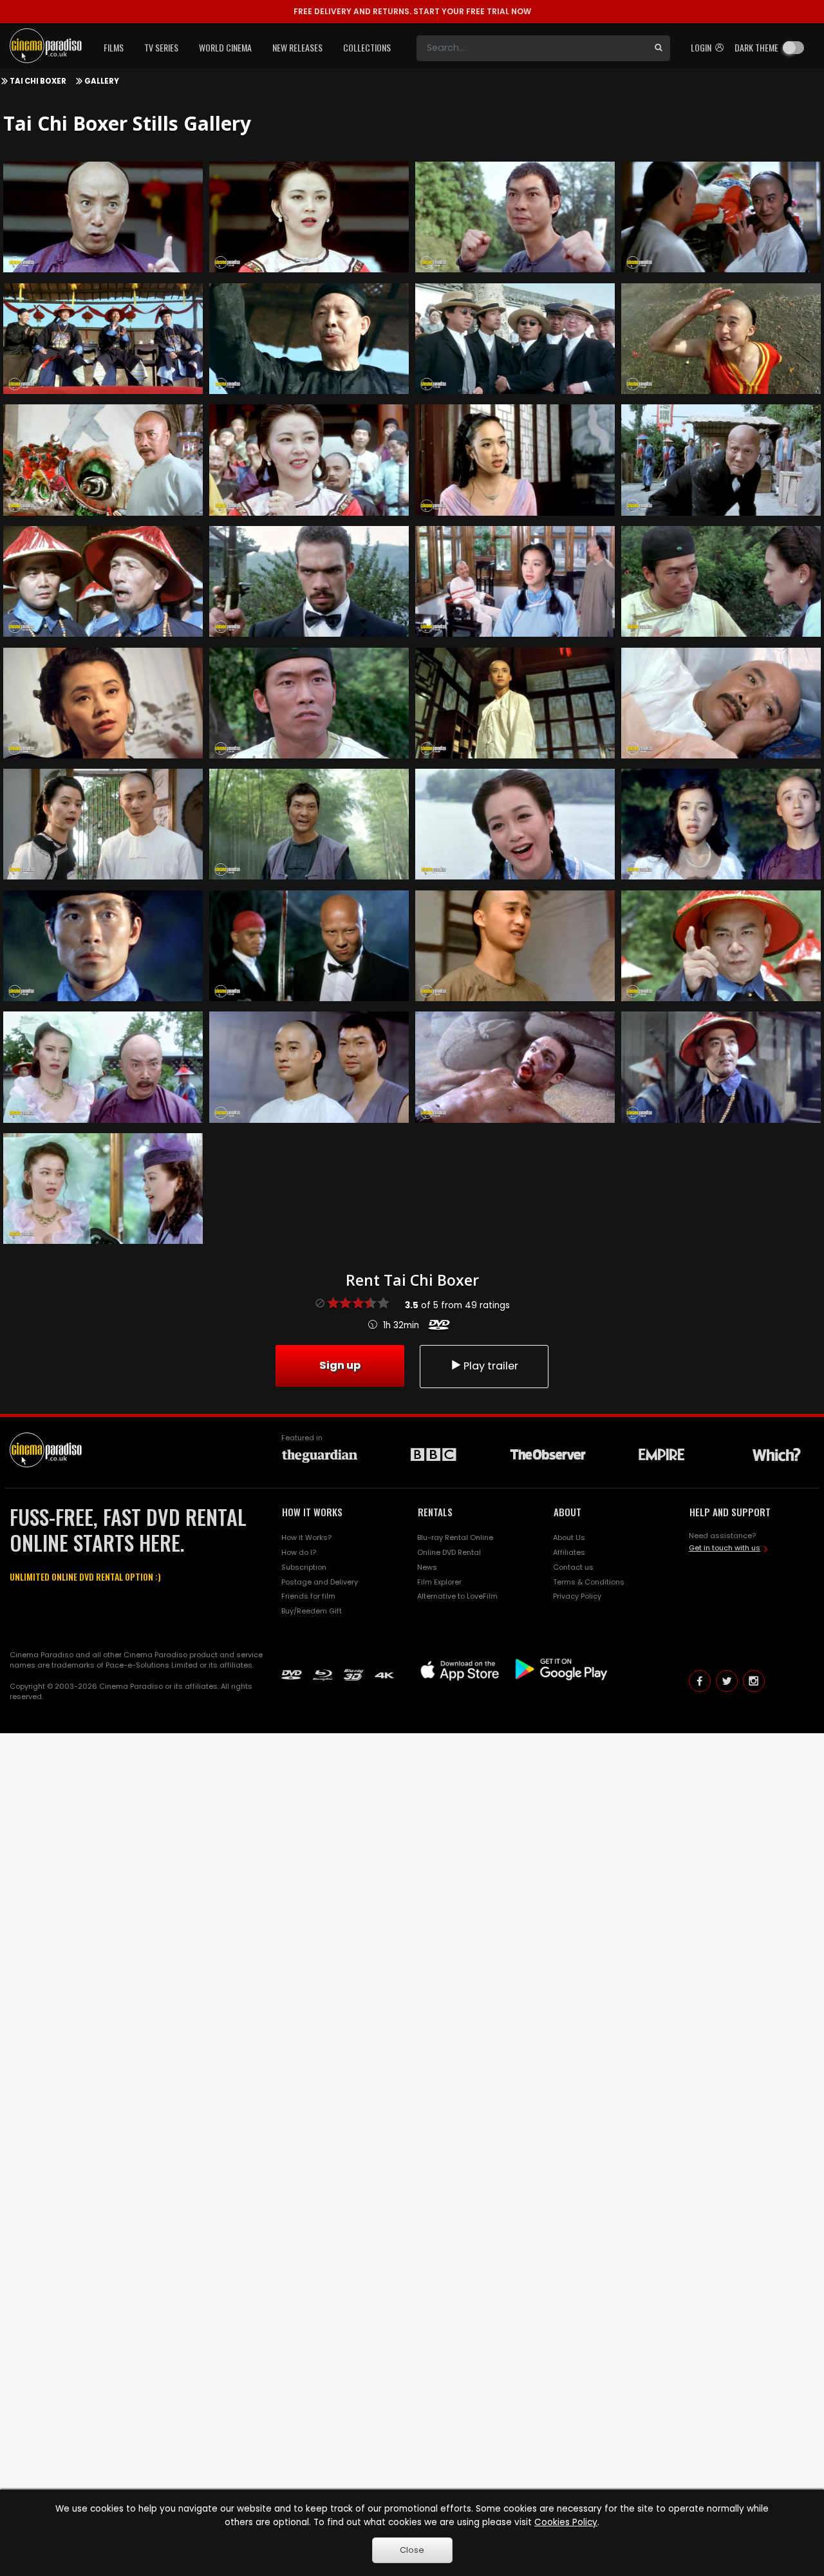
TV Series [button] (161, 47)
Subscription (304, 1567)
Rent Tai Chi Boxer (412, 1280)
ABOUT (567, 1512)
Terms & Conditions (589, 1582)
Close (412, 2550)
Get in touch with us (725, 1548)
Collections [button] (367, 47)
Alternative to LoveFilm (457, 1596)
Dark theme (756, 47)
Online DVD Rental (449, 1552)
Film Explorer (439, 1582)
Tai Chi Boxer (38, 81)
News (427, 1567)
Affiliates (569, 1552)
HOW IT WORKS (312, 1512)
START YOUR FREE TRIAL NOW (412, 11)
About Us (569, 1537)
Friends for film (308, 1596)
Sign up (340, 1365)
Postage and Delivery (320, 1582)
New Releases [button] (297, 47)
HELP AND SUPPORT (730, 1512)
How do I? (299, 1552)
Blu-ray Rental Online (455, 1537)
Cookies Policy (566, 2522)
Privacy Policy (577, 1596)
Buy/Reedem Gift (312, 1611)
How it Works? (306, 1537)
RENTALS (435, 1512)
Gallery (102, 81)
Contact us (573, 1567)
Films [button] (114, 47)
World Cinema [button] (225, 47)
